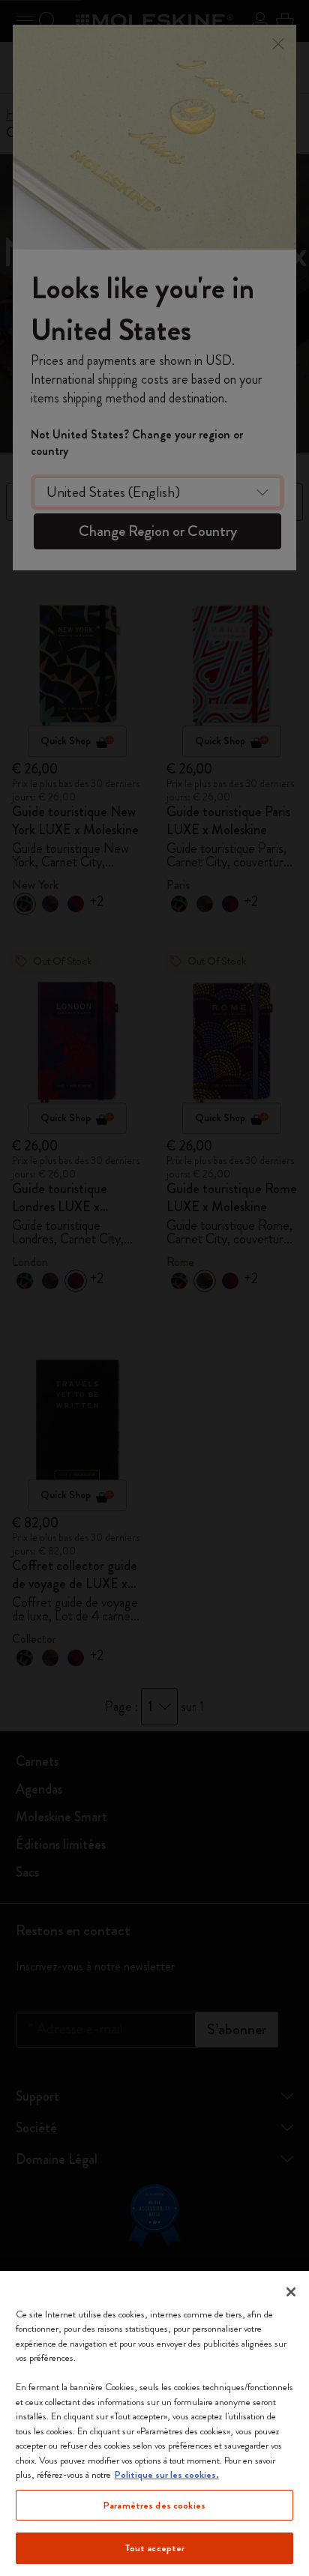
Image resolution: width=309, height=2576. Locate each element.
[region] (154, 2423)
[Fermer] (291, 2292)
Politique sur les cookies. (167, 2474)
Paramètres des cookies (154, 2505)
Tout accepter (155, 2548)
